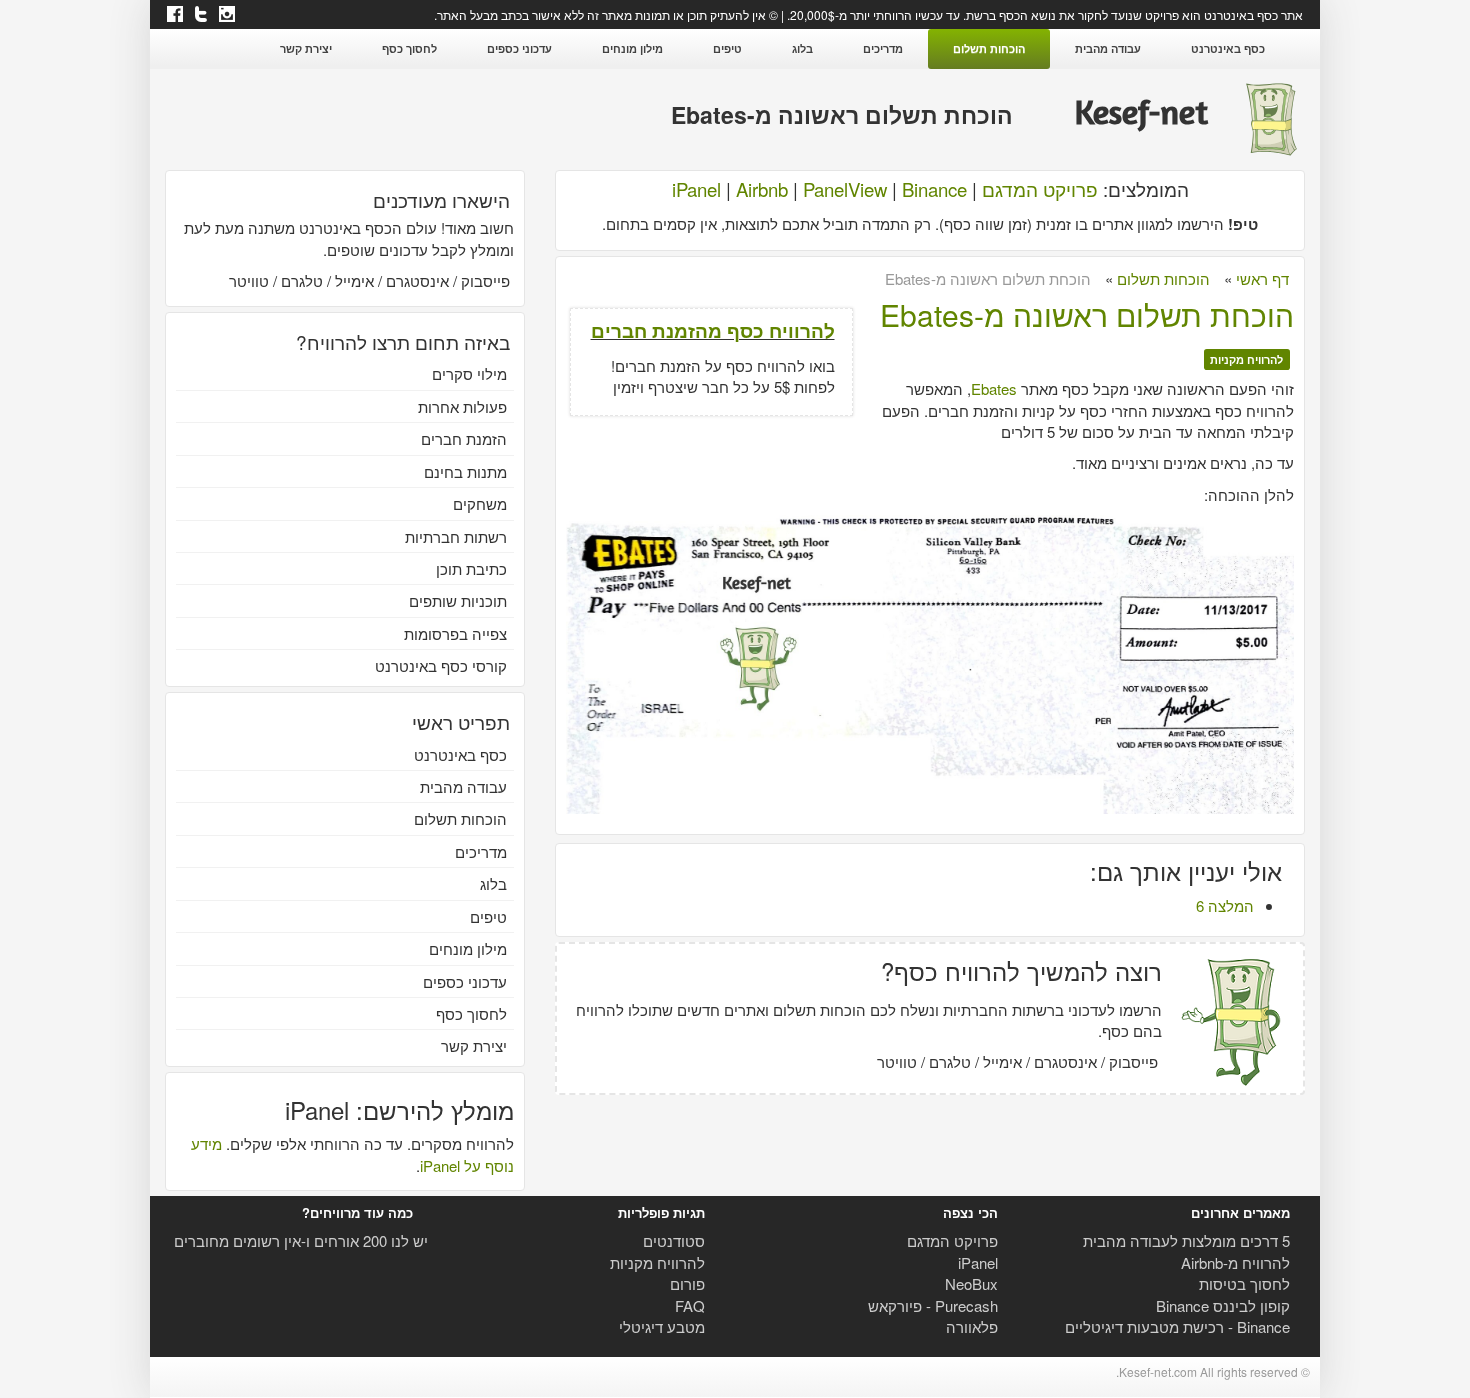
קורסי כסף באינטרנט (441, 665)
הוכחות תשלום (989, 48)
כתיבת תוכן (471, 568)
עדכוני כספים (519, 48)
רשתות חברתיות (456, 536)
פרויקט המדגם (1040, 189)
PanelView (845, 189)
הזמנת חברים (464, 438)
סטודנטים (674, 1240)
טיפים (727, 48)
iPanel (696, 189)
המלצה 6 (1225, 905)
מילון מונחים (632, 48)
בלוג (802, 48)
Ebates (994, 388)
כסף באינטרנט (1228, 48)
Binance (934, 189)
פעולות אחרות (462, 406)
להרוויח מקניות (1246, 359)
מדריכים (883, 48)
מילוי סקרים (469, 373)
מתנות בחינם (465, 471)
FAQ (690, 1305)
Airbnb (762, 189)
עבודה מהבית (1108, 48)
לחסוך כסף (409, 48)
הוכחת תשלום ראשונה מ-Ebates (1087, 314)
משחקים (480, 503)
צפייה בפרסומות (455, 633)
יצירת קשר (306, 48)
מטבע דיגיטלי (662, 1326)
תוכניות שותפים (458, 600)
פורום (687, 1283)
